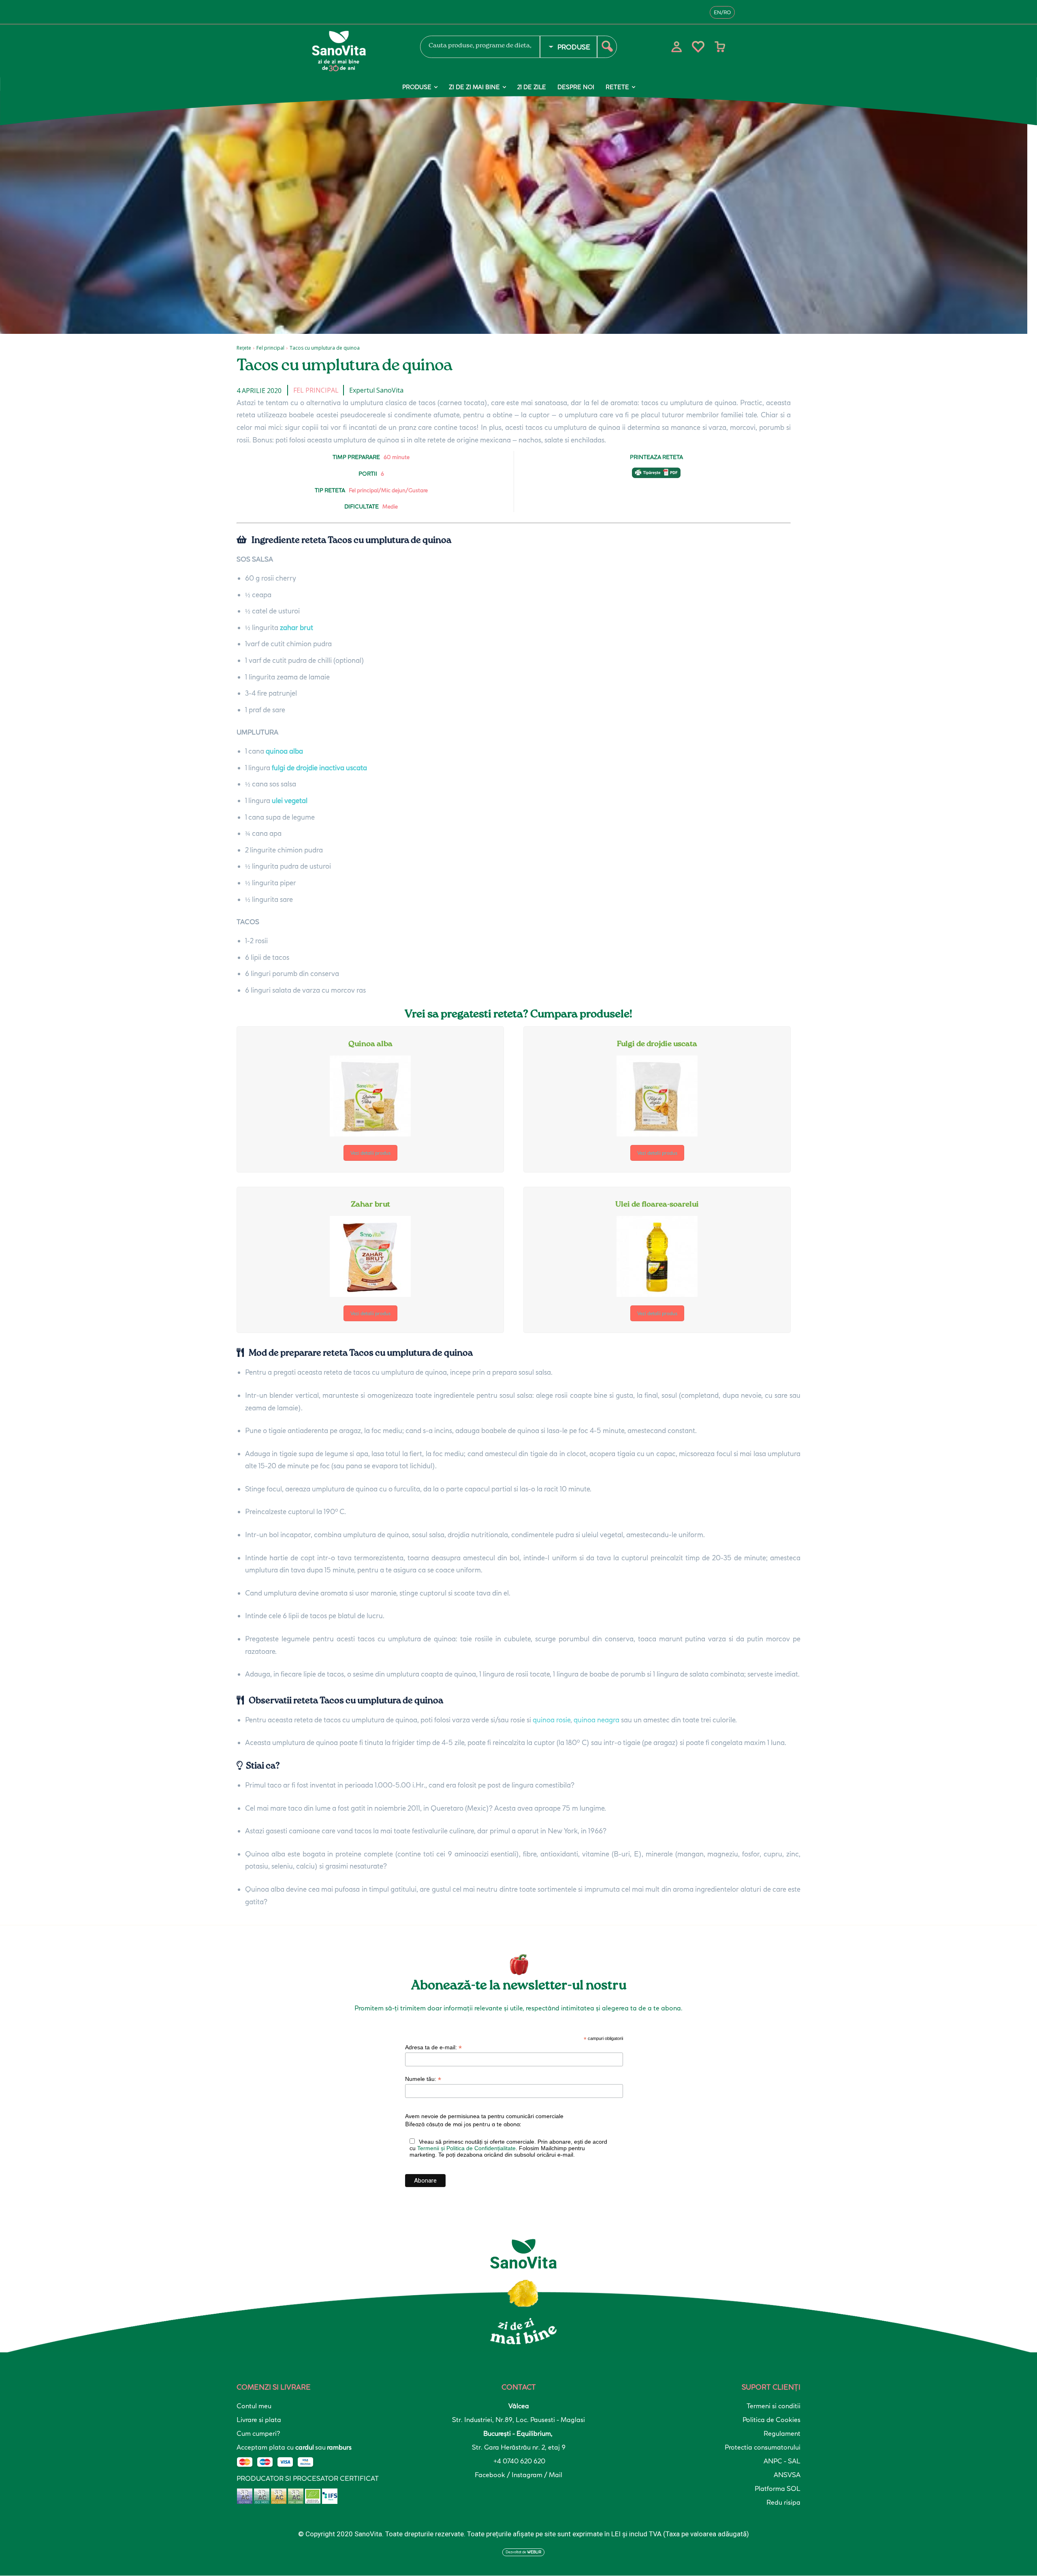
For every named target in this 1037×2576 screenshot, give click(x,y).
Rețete (244, 348)
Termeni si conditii (773, 2406)
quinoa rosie (552, 1720)
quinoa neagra (596, 1720)
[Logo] (356, 51)
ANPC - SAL (782, 2461)
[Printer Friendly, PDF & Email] (656, 477)
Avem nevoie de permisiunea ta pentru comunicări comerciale (484, 2116)
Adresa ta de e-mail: (433, 2047)
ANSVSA (787, 2475)
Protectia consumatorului (763, 2447)
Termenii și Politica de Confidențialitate (466, 2148)
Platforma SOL (778, 2488)
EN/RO (722, 12)
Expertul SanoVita (376, 390)
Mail (556, 2475)
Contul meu (254, 2406)
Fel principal (270, 348)
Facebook (491, 2475)
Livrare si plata (259, 2420)
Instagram (528, 2475)
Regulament (782, 2433)
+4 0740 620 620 (519, 2461)
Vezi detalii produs (370, 1153)
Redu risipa (783, 2502)
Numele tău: (423, 2079)
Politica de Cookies (771, 2420)
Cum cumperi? (258, 2433)
